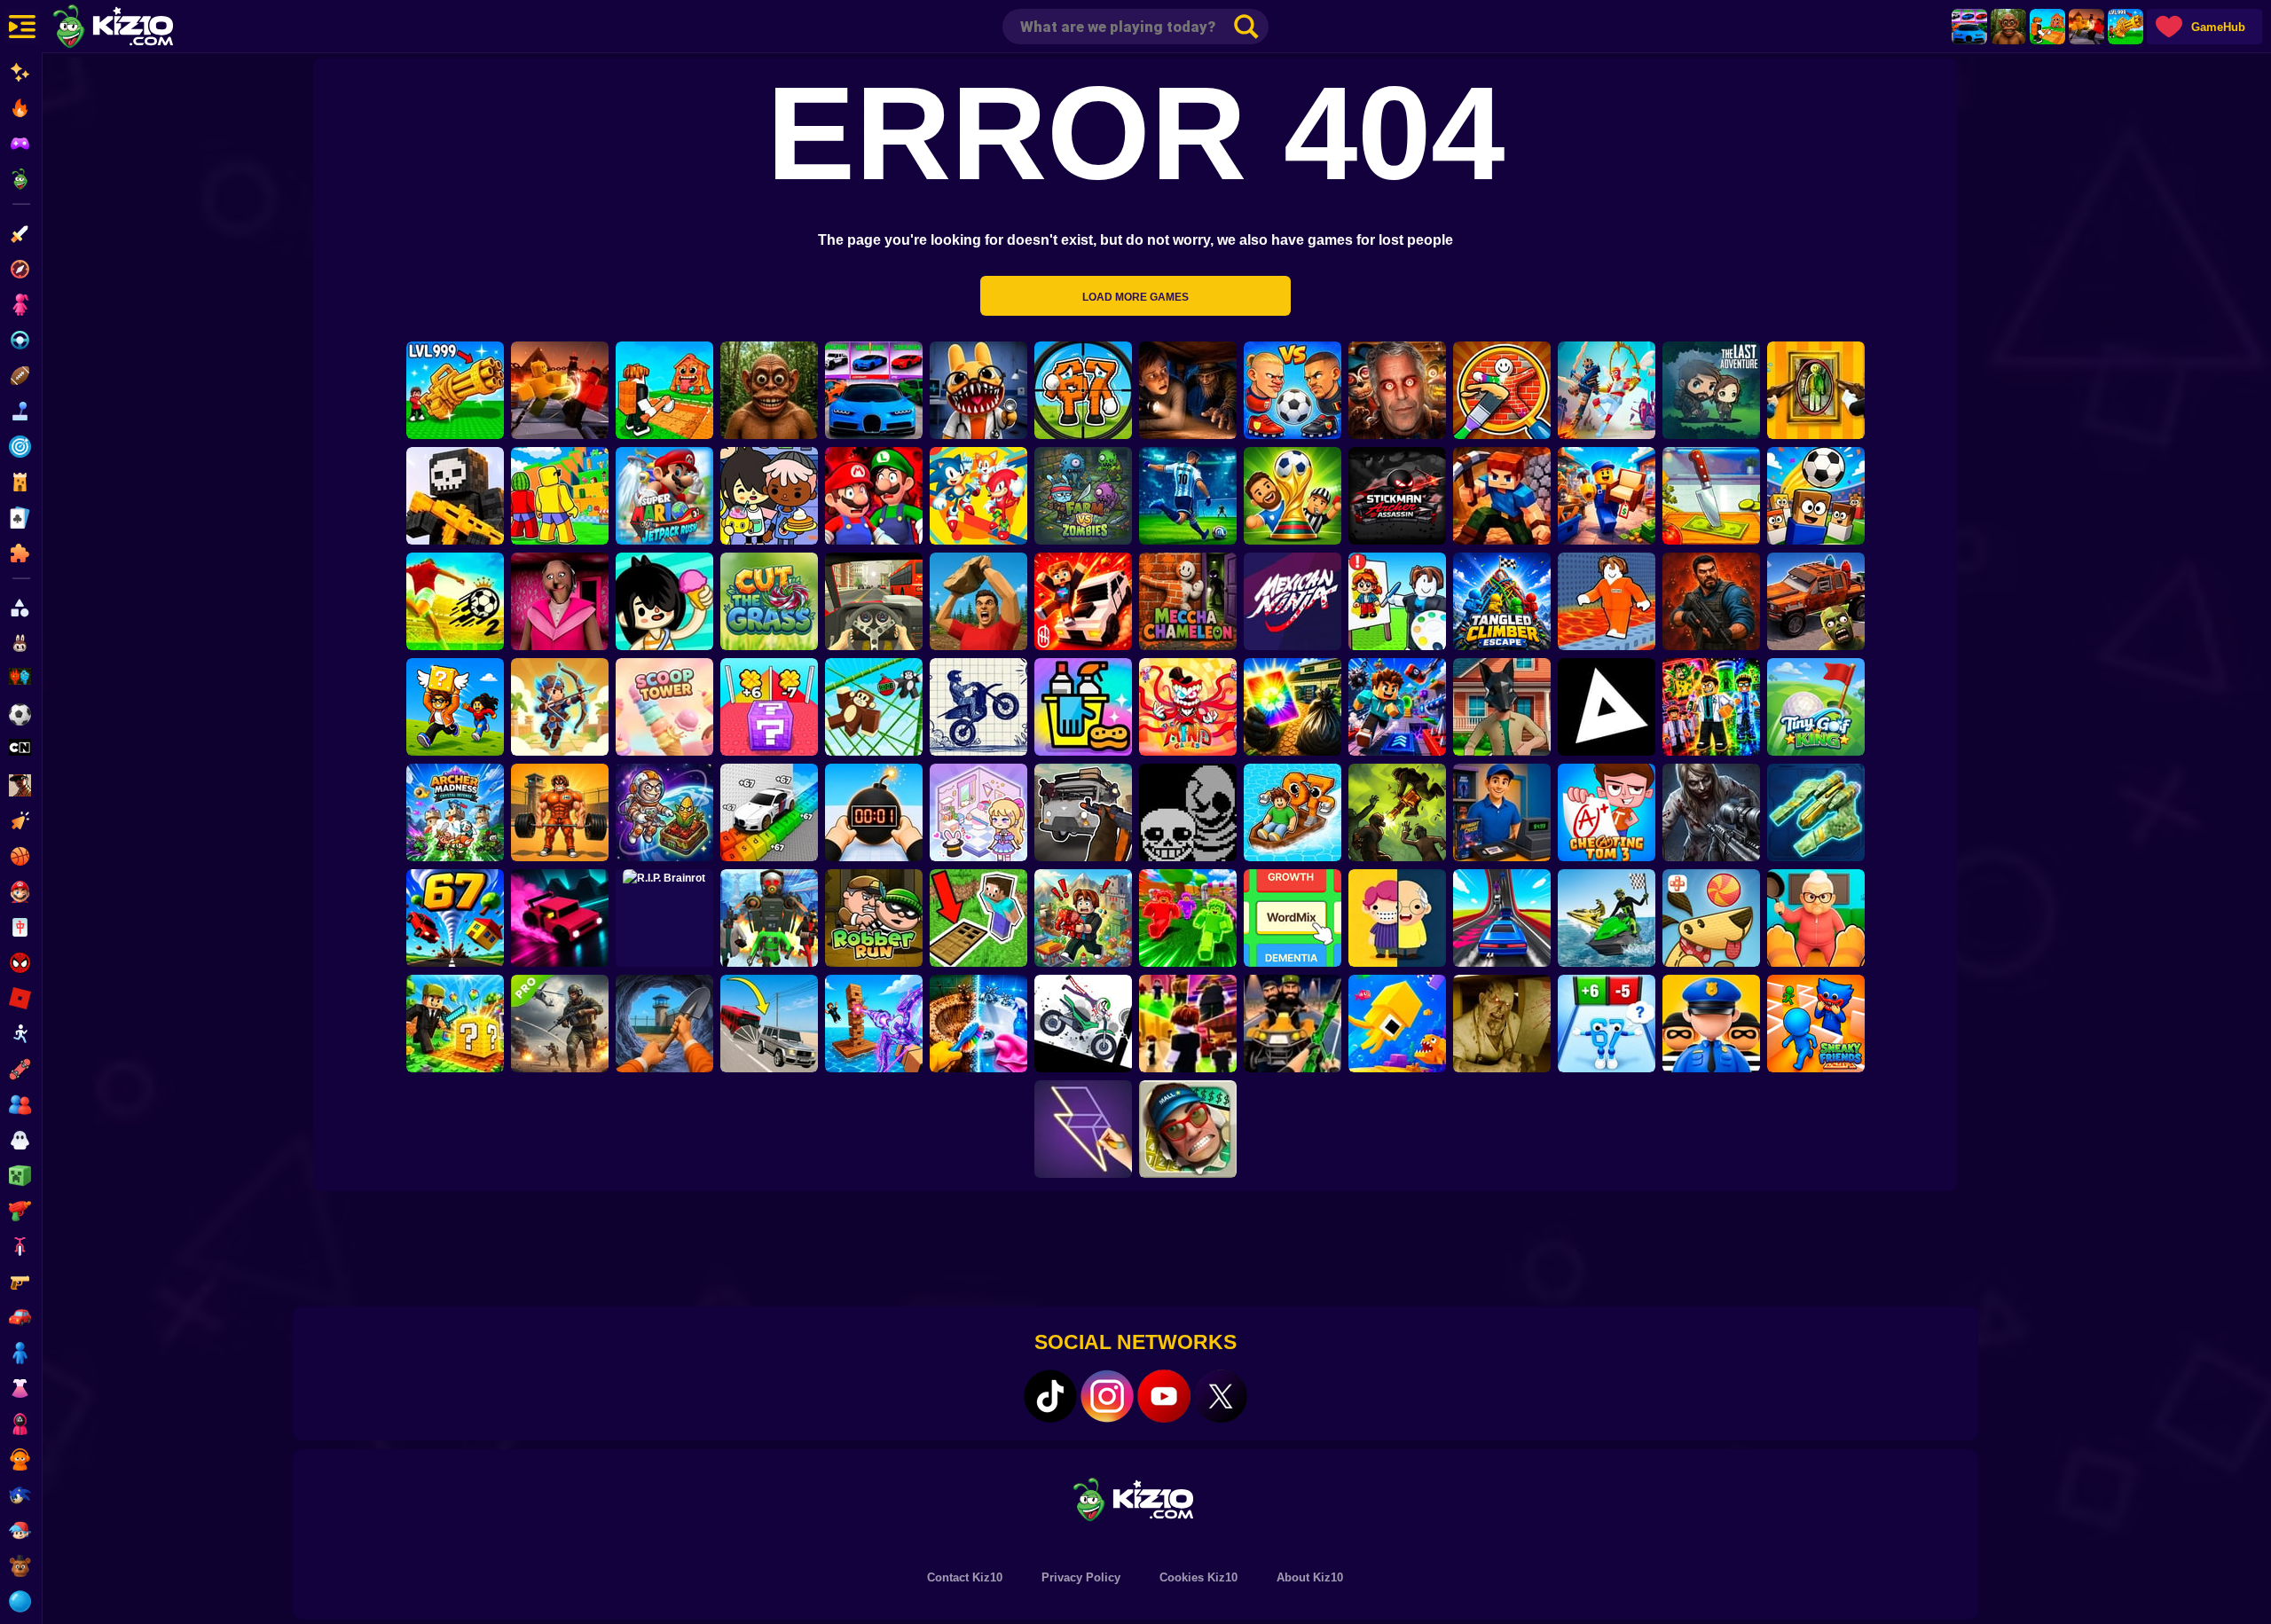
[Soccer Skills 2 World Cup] (455, 601)
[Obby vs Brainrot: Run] (1607, 1024)
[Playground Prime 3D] (1083, 601)
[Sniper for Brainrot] (1083, 390)
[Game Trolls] (1397, 707)
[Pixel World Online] (455, 496)
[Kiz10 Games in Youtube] (1164, 1396)
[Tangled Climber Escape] (1502, 601)
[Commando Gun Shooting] (560, 1024)
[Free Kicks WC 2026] (1816, 496)
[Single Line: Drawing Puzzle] (1083, 1129)
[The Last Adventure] (1711, 390)
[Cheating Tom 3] (1607, 812)
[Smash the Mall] (1188, 1129)
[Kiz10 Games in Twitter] (1221, 1396)
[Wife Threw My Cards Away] (1293, 707)
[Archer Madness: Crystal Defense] (455, 812)
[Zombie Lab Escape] (1711, 601)
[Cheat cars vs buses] (769, 1024)
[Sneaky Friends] (1816, 1024)
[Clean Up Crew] (1083, 707)
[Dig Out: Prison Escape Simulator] (664, 1024)
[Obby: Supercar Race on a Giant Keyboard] (769, 812)
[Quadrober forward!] (1502, 707)
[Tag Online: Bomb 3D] (874, 812)
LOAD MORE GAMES (1135, 297)
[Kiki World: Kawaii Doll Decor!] (978, 812)
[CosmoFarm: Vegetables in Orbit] (664, 812)
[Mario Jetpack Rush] (664, 496)
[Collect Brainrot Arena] (455, 707)
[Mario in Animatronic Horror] (874, 496)
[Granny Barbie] (560, 601)
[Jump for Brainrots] (560, 496)
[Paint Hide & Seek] (1816, 390)
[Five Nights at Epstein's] (1397, 390)
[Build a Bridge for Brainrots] (2047, 27)
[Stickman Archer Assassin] (1397, 496)
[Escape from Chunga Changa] (2008, 27)
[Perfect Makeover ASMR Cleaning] (978, 1024)
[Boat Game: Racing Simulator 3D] (1607, 918)
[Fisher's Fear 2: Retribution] (1188, 390)
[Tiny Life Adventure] (1397, 918)
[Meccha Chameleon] (1188, 601)
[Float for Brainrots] (1293, 812)
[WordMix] (1293, 918)
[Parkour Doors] (978, 918)
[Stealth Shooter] (1293, 1024)
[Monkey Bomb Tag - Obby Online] (874, 707)
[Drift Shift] (560, 918)
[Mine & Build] (1502, 496)
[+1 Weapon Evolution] (2126, 27)
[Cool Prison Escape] (1607, 601)
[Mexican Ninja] (1293, 601)
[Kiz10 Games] (1135, 1498)
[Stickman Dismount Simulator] (1083, 1024)
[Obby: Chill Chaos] (1188, 1024)
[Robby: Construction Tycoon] (1188, 918)
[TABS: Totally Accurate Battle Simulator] (1607, 390)
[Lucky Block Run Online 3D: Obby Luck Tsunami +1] (769, 707)
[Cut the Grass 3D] (769, 601)
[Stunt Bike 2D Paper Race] (978, 707)
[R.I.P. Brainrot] (664, 918)
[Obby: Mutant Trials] (1711, 707)
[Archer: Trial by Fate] (560, 707)
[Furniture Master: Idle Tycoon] (1607, 496)
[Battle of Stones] (978, 601)
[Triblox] (1607, 707)
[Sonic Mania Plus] (978, 496)
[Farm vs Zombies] (1083, 496)
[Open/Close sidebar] (22, 27)
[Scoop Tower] (664, 707)
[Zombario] (1397, 812)
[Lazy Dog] (1711, 918)
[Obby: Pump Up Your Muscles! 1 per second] (560, 812)
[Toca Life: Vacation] (664, 601)
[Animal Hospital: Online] (978, 390)
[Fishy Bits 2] (1397, 1024)
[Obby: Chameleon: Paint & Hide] (1502, 390)
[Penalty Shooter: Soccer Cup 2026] (1188, 496)
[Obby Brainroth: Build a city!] (1083, 918)
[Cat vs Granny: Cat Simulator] (1816, 918)
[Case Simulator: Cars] (1969, 27)
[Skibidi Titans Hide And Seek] (769, 918)
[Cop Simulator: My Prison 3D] (1711, 1024)
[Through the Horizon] (1816, 812)
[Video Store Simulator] (1502, 812)
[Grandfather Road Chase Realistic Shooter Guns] (1083, 812)
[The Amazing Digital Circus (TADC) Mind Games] (1188, 707)
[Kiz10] (142, 28)
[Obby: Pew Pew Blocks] (874, 1024)
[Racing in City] (874, 601)
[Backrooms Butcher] (1502, 1024)
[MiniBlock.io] (455, 1024)
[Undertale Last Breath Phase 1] (1188, 812)
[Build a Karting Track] (1502, 918)
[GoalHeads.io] (1293, 390)
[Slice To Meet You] (1711, 496)
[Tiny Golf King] (1816, 707)
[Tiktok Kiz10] (1050, 1396)
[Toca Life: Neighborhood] (769, 496)
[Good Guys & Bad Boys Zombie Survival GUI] (1711, 812)
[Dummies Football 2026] (1293, 496)
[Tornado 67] (455, 918)
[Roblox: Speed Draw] (1397, 601)
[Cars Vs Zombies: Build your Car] (1816, 601)
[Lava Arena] (2086, 27)
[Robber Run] (874, 918)
